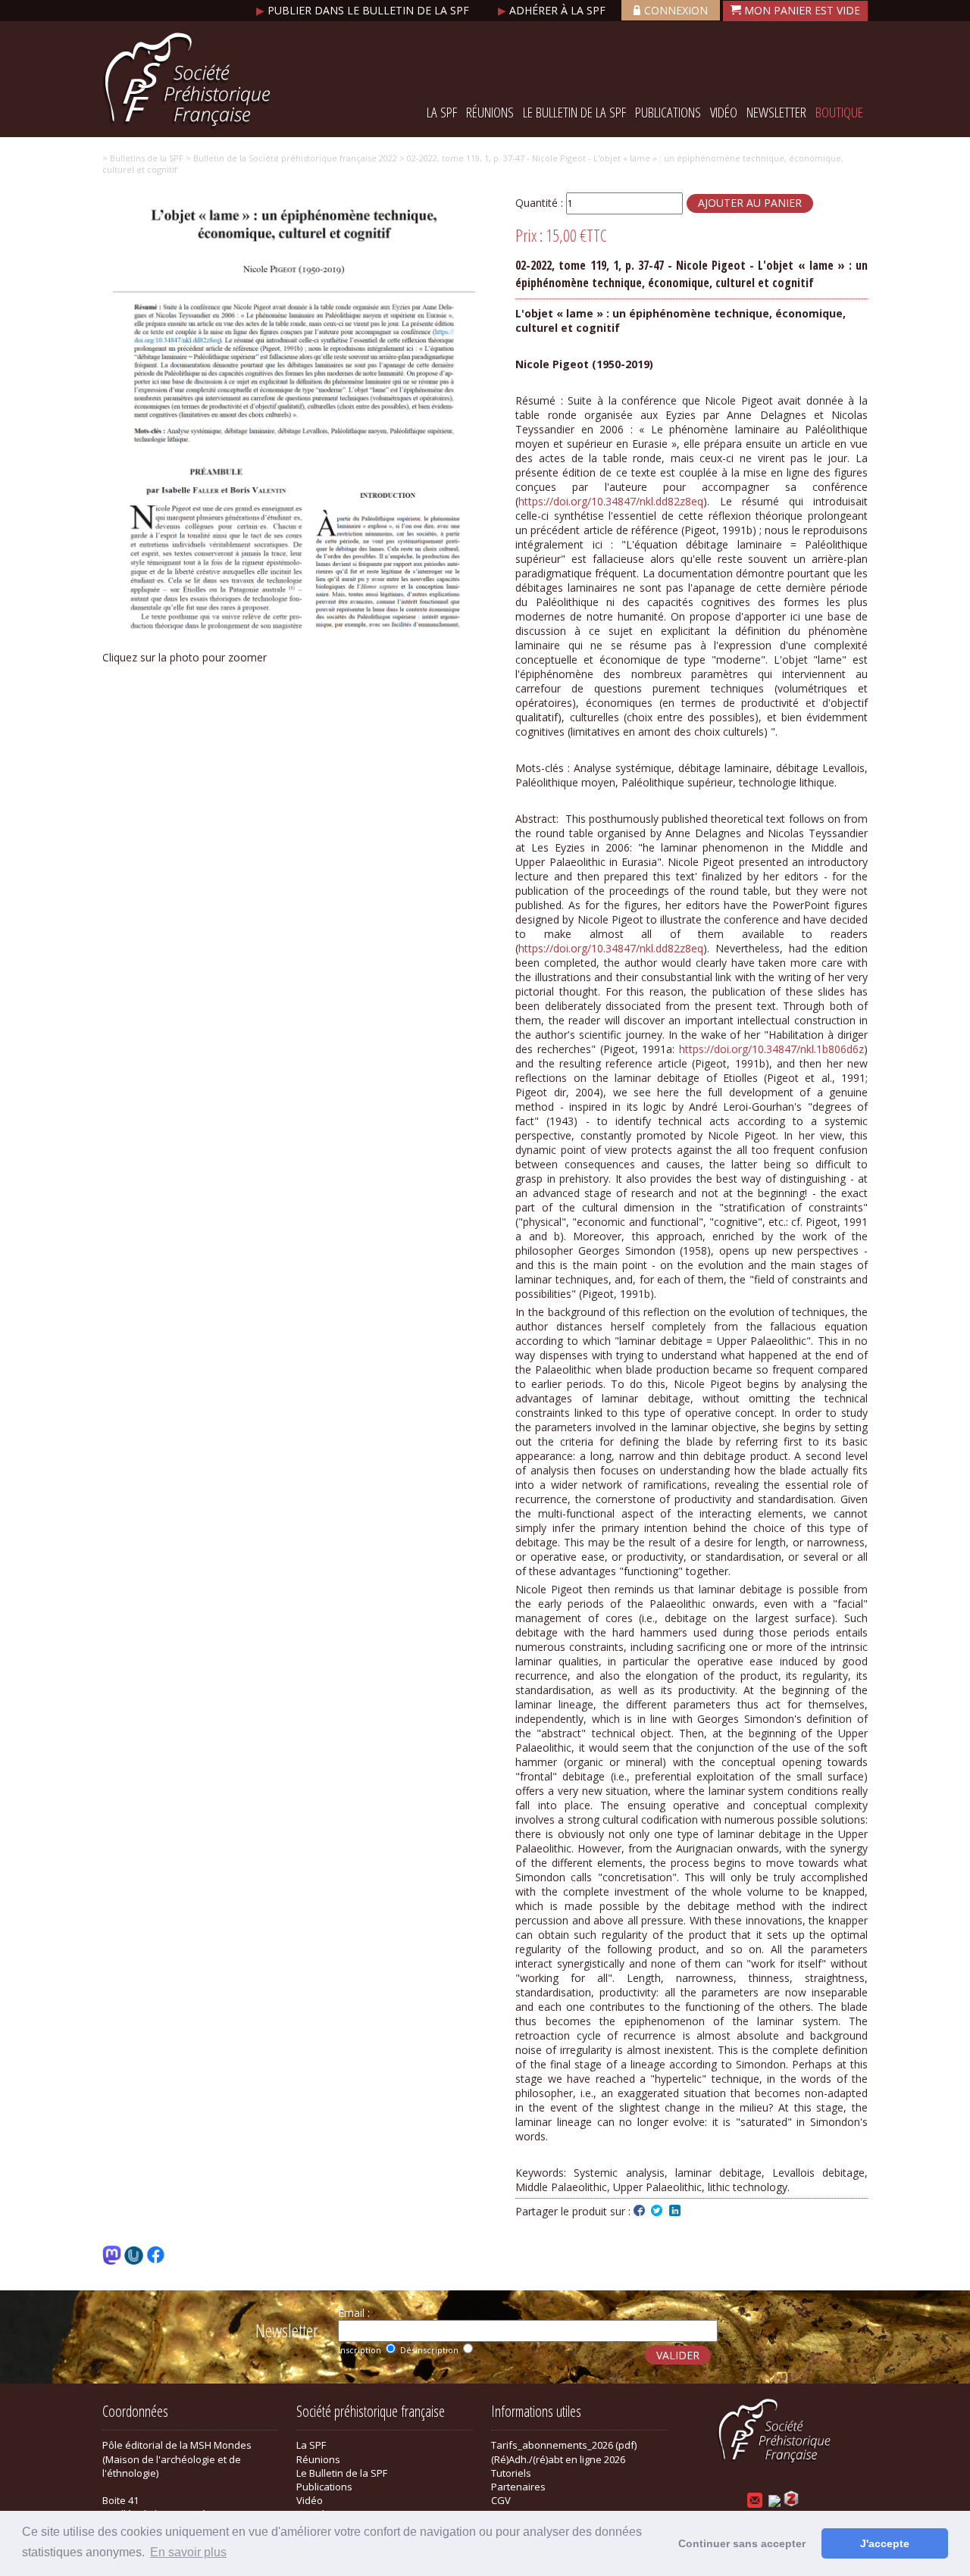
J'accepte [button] (885, 2543)
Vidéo (724, 112)
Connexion (676, 10)
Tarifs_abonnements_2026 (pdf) (564, 2445)
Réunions (490, 112)
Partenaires (518, 2487)
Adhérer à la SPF (553, 10)
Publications (668, 112)
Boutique (839, 112)
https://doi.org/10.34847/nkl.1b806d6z (771, 1049)
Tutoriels (511, 2473)
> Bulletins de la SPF (143, 158)
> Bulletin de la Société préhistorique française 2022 (290, 158)
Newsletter (776, 112)
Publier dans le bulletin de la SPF (364, 10)
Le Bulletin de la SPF (574, 112)
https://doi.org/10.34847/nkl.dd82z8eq (611, 501)
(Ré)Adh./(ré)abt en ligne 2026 (558, 2459)
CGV (501, 2500)
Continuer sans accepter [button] (742, 2543)
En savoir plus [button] (188, 2552)
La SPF (442, 112)
